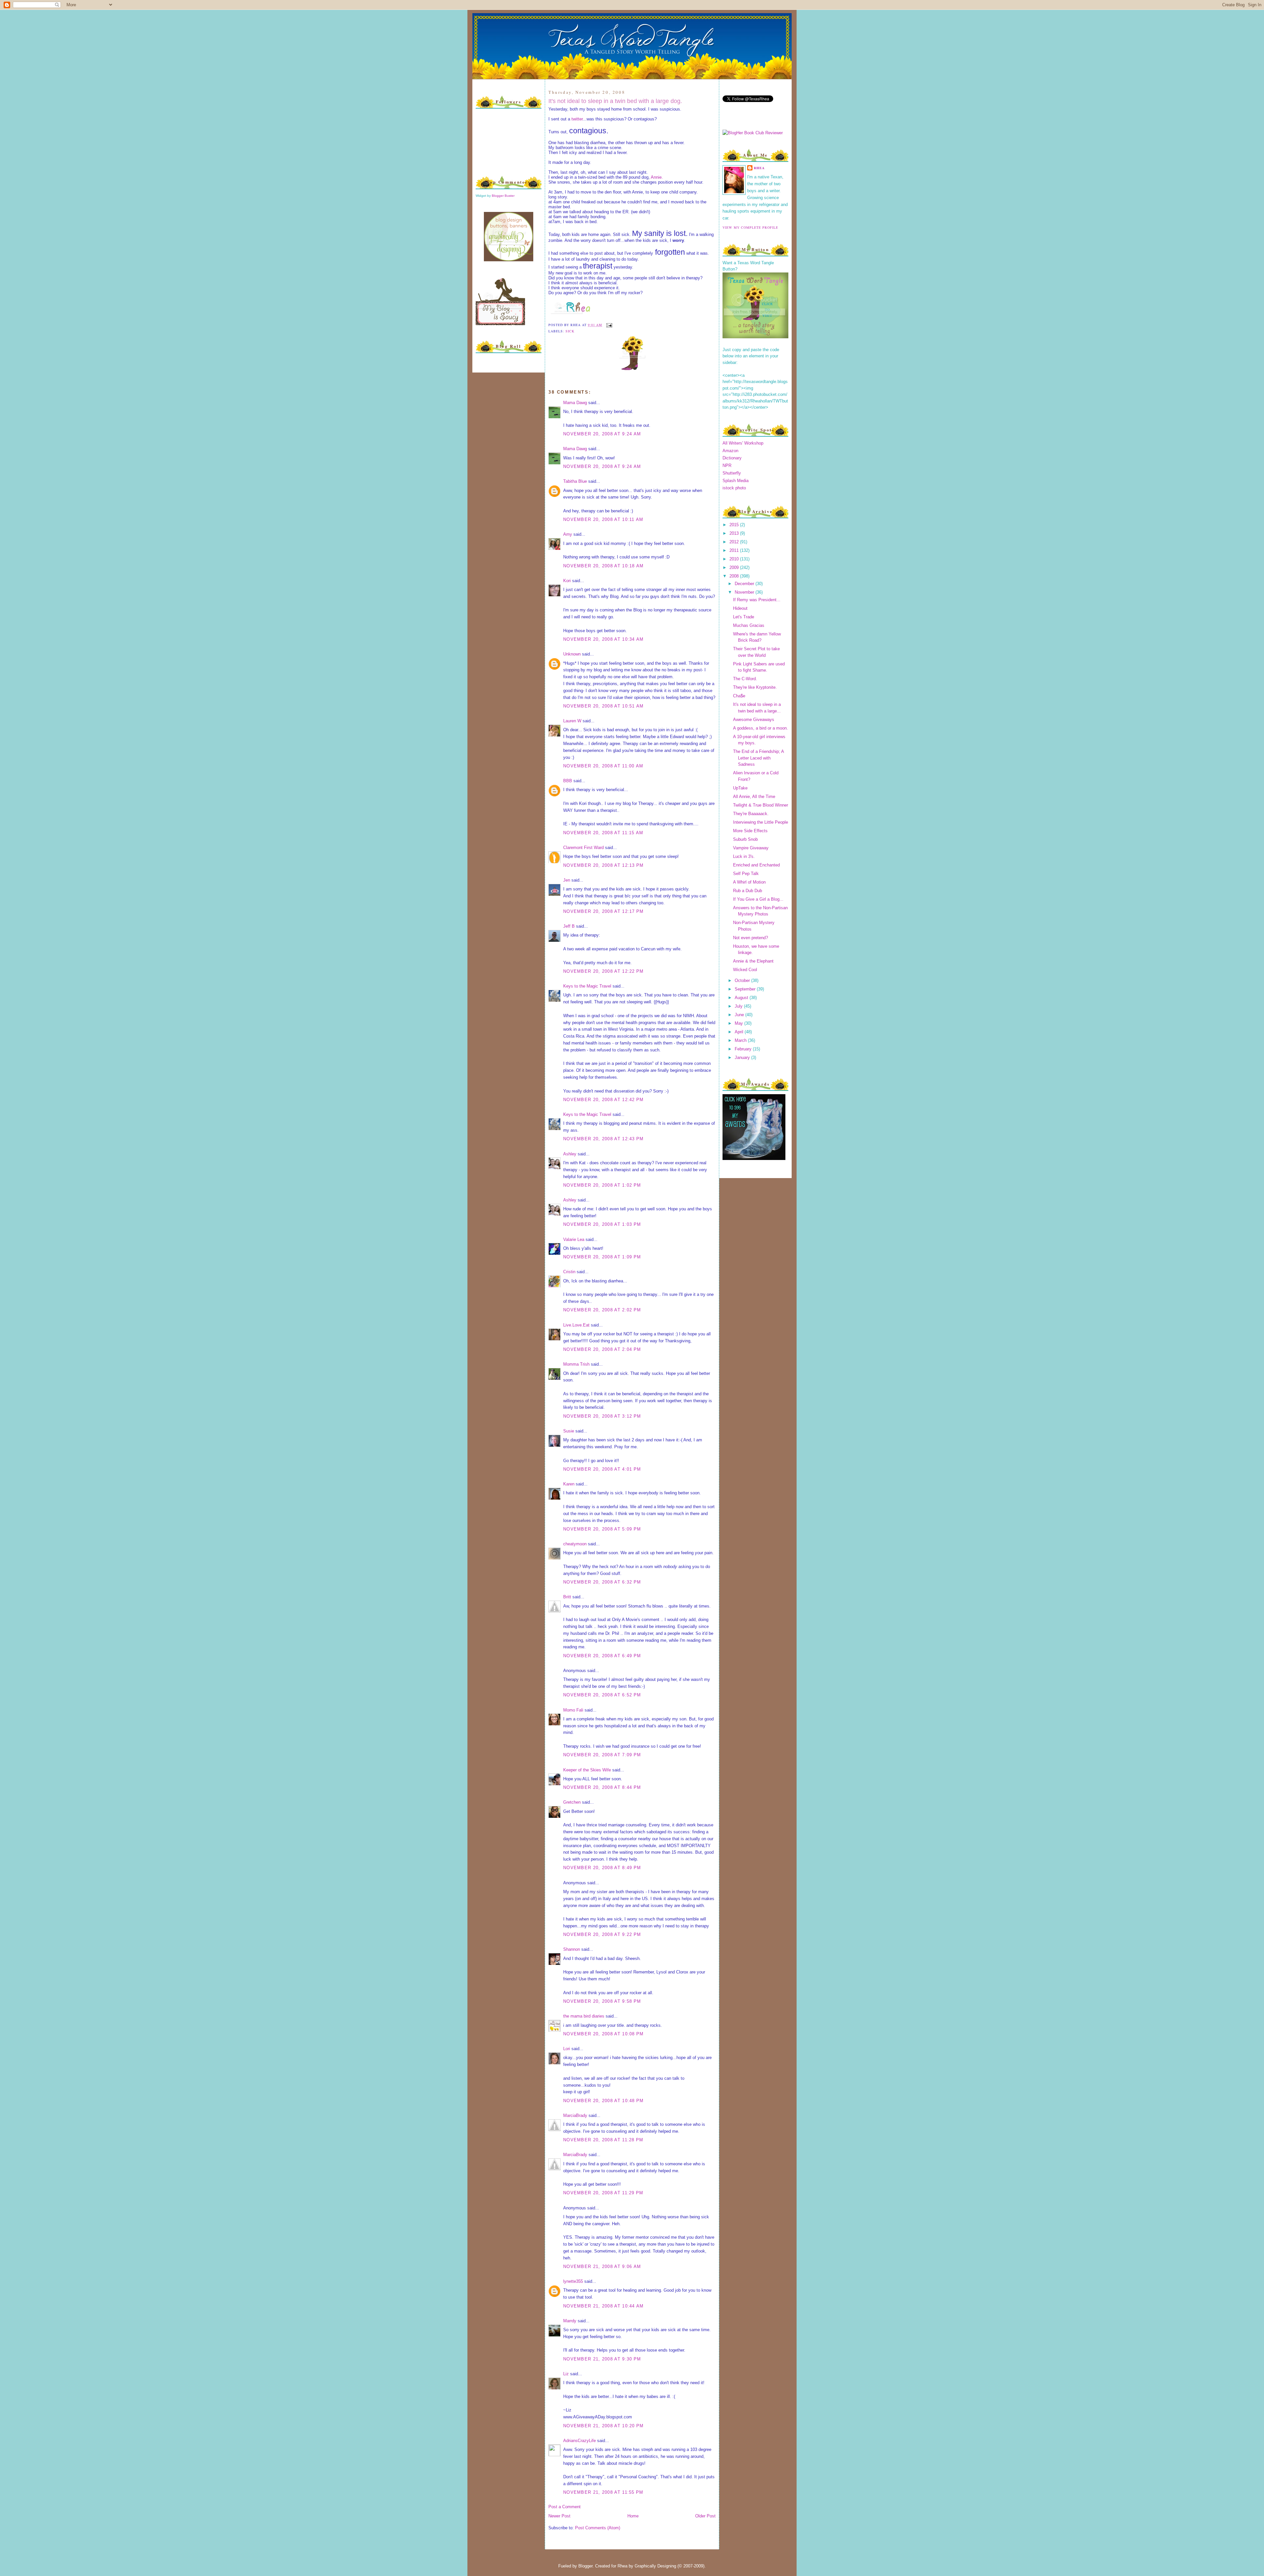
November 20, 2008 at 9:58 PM (602, 2001)
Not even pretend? (750, 938)
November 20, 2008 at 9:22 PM (602, 1934)
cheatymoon (575, 1544)
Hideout (740, 608)
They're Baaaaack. (751, 814)
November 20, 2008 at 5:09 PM (602, 1529)
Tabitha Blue (575, 481)
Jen (567, 880)
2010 (735, 559)
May (739, 1023)
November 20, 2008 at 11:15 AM (603, 833)
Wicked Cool (745, 970)
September (746, 989)
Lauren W (572, 721)
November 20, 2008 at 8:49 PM (602, 1868)
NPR (727, 465)
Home (633, 2516)
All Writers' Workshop (743, 443)
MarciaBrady (575, 2115)
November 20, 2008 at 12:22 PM (604, 971)
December (745, 584)
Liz (566, 2374)
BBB (568, 781)
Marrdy (570, 2321)
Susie (569, 1431)
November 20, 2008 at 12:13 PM (604, 865)
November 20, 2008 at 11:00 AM (603, 766)
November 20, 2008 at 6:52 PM (602, 1695)
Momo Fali (573, 1710)
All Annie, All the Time (754, 797)
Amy (568, 534)
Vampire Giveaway (751, 848)
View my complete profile (750, 227)
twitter (577, 119)
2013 (735, 533)
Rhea (759, 168)
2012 (735, 542)
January (743, 1057)
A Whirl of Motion (749, 882)
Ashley (570, 1154)
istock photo (734, 488)
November (745, 592)
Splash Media (736, 481)
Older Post (705, 2516)
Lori (567, 2049)
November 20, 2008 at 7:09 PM (602, 1755)
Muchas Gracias (749, 625)
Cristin (569, 1272)
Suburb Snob (745, 839)
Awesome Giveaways (754, 720)
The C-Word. (745, 679)
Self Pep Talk (746, 874)
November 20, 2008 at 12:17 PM (604, 911)
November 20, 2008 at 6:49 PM (602, 1656)
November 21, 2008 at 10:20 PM (604, 2426)
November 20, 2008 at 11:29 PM (603, 2193)
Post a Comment (565, 2507)
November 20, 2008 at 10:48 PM (604, 2101)
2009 (735, 567)
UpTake (740, 788)
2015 (735, 525)
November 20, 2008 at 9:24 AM (602, 434)
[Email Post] (608, 325)
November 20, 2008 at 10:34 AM (604, 639)
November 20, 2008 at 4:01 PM (602, 1469)
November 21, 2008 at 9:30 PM (602, 2359)
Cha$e (739, 696)
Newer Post (559, 2516)
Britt (567, 1597)
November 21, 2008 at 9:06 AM (602, 2267)
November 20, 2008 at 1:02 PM (602, 1185)
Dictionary (732, 458)
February (744, 1049)
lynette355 (573, 2281)
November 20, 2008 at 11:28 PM (603, 2140)
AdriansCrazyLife (579, 2441)
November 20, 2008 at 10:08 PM (604, 2034)
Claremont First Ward (583, 848)
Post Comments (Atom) (598, 2528)
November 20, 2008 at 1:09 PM (602, 1257)
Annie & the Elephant (753, 961)
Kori (567, 581)
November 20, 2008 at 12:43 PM (604, 1139)
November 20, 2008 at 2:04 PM (602, 1349)
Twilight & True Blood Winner (761, 805)
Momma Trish (576, 1364)
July (739, 1006)
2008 (735, 576)
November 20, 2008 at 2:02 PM (602, 1310)
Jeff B (569, 926)
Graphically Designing (655, 2566)
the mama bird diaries (584, 2016)
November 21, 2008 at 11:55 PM (603, 2492)
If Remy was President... (757, 600)
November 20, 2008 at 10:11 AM (603, 519)
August (742, 998)
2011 (735, 550)
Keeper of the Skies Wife (587, 1770)
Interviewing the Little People (761, 822)
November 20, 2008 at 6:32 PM (602, 1582)
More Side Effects (750, 831)
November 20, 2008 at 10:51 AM (604, 706)
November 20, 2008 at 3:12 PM (602, 1416)
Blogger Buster (503, 196)
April (740, 1032)
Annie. (657, 177)
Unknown (572, 654)
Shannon (572, 1949)
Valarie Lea (574, 1239)
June (740, 1015)
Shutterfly (732, 473)
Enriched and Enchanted (756, 865)
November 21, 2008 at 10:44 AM (604, 2306)
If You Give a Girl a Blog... (758, 899)
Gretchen (572, 1802)
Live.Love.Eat (576, 1325)
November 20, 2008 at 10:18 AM (604, 566)
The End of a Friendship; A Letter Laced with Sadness (758, 758)
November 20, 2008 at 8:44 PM (602, 1787)
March (741, 1040)
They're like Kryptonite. (755, 687)
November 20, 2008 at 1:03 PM (602, 1224)
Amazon (730, 451)
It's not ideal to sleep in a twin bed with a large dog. (615, 101)
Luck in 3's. (744, 856)
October (743, 980)
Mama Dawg (575, 403)
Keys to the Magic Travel (587, 986)
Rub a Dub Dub (748, 891)
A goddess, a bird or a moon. (761, 728)
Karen (569, 1484)
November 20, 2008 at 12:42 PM (604, 1100)
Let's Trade (744, 617)
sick (570, 331)
